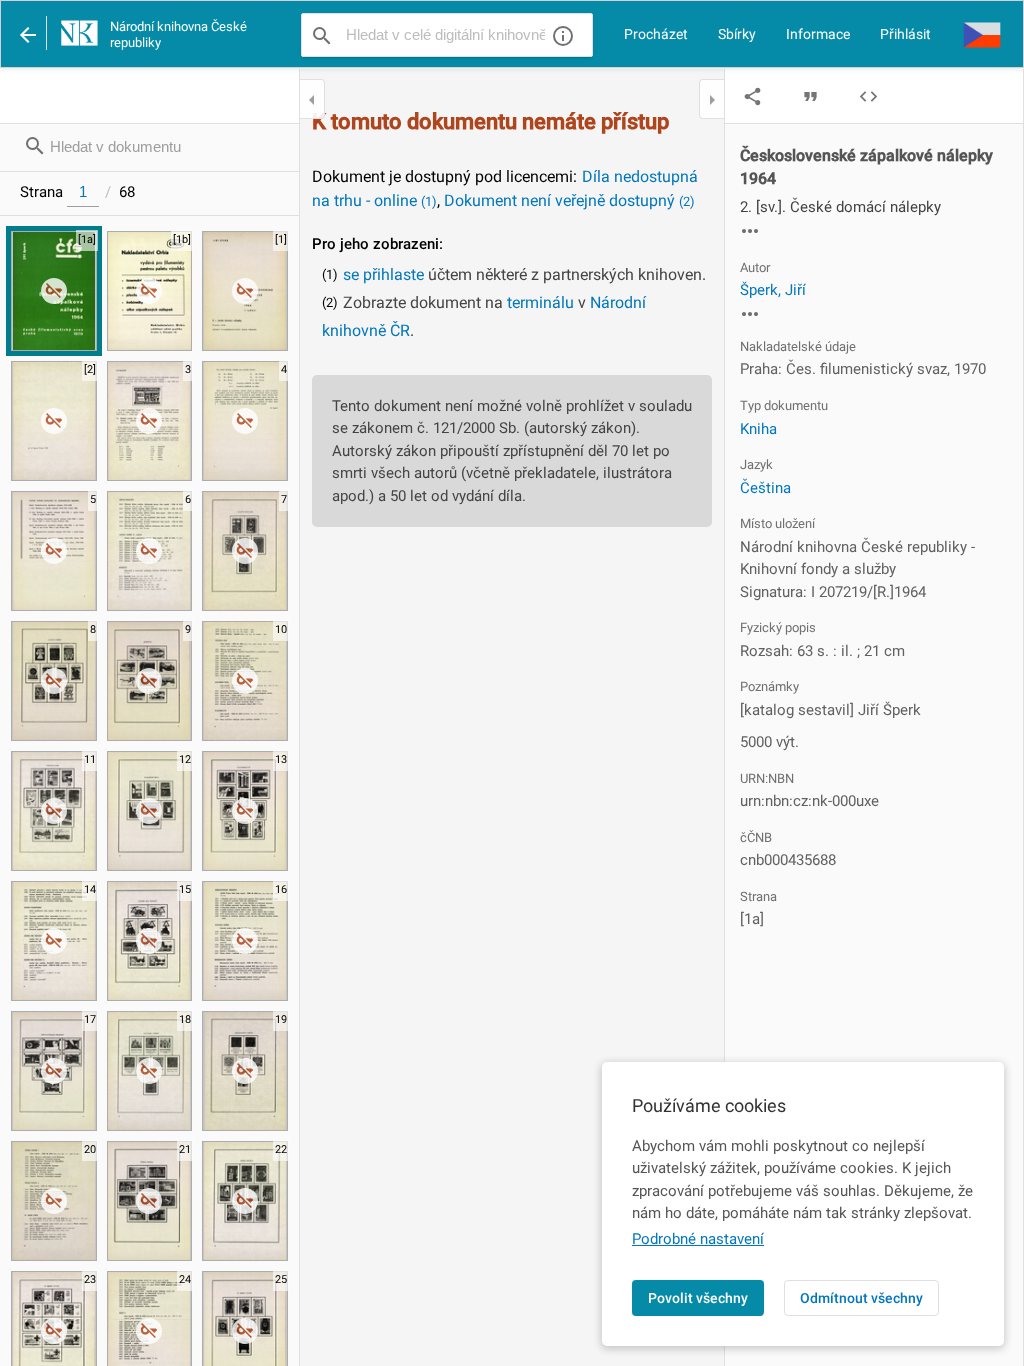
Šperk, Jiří (773, 290)
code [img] (868, 96)
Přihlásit (905, 34)
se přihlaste (383, 274)
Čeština (765, 488)
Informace (818, 34)
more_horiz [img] (750, 231)
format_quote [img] (810, 96)
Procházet (656, 34)
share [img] (752, 96)
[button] (982, 34)
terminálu (540, 302)
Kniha (758, 429)
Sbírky (737, 34)
